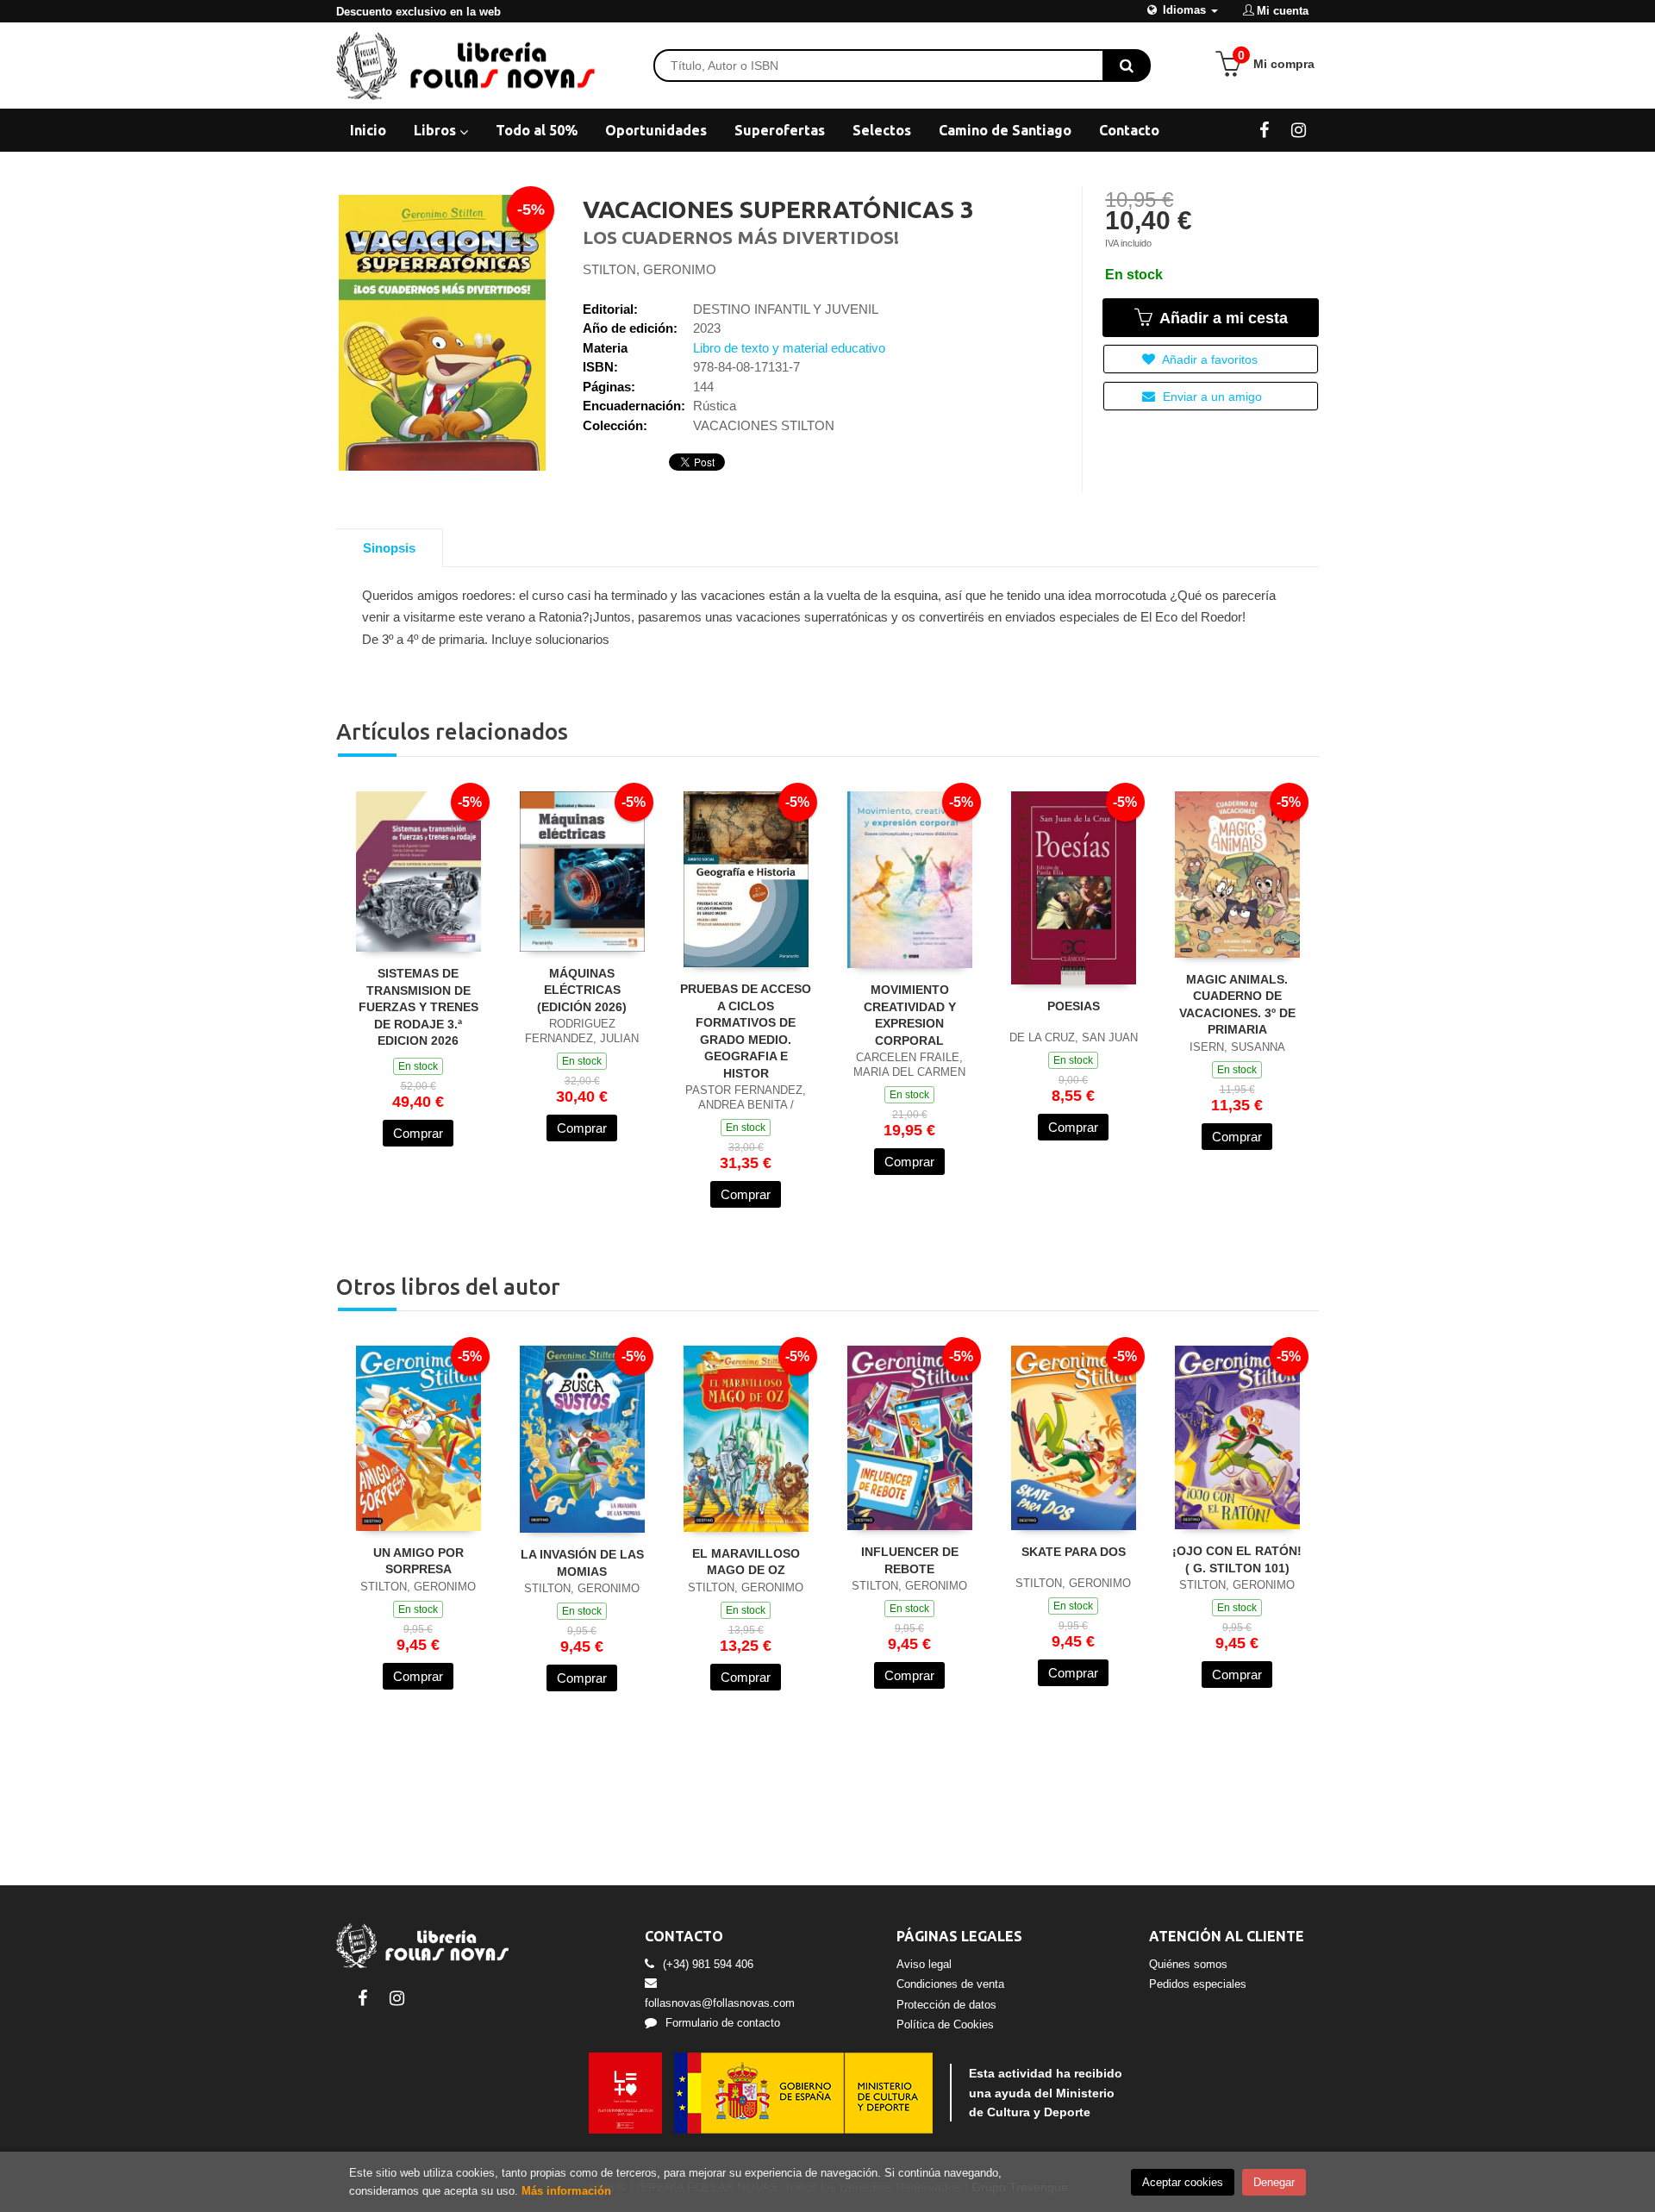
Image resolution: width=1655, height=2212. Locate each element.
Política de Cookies (945, 2025)
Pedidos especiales (1198, 1984)
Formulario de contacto (723, 2023)
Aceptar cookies (1183, 2182)
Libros (437, 130)
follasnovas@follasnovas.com (720, 2003)
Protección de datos (946, 2005)
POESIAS (1074, 1006)
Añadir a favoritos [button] (1208, 359)
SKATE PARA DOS (1074, 1552)
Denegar (1274, 2182)
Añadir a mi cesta (1221, 318)
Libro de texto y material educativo (789, 348)
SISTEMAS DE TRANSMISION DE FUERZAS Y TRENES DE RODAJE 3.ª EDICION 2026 (418, 1007)
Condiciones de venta (950, 1984)
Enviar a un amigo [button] (1211, 397)
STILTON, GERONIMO (650, 269)
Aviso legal (924, 1964)
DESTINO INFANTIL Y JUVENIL (786, 309)
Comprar (418, 1133)
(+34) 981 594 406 (708, 1964)
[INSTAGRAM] (1299, 129)
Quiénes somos (1188, 1964)
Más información (566, 2191)
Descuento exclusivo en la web (418, 12)
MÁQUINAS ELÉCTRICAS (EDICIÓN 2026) (582, 990)
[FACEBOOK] (1264, 129)
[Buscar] (1127, 66)
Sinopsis (389, 548)
